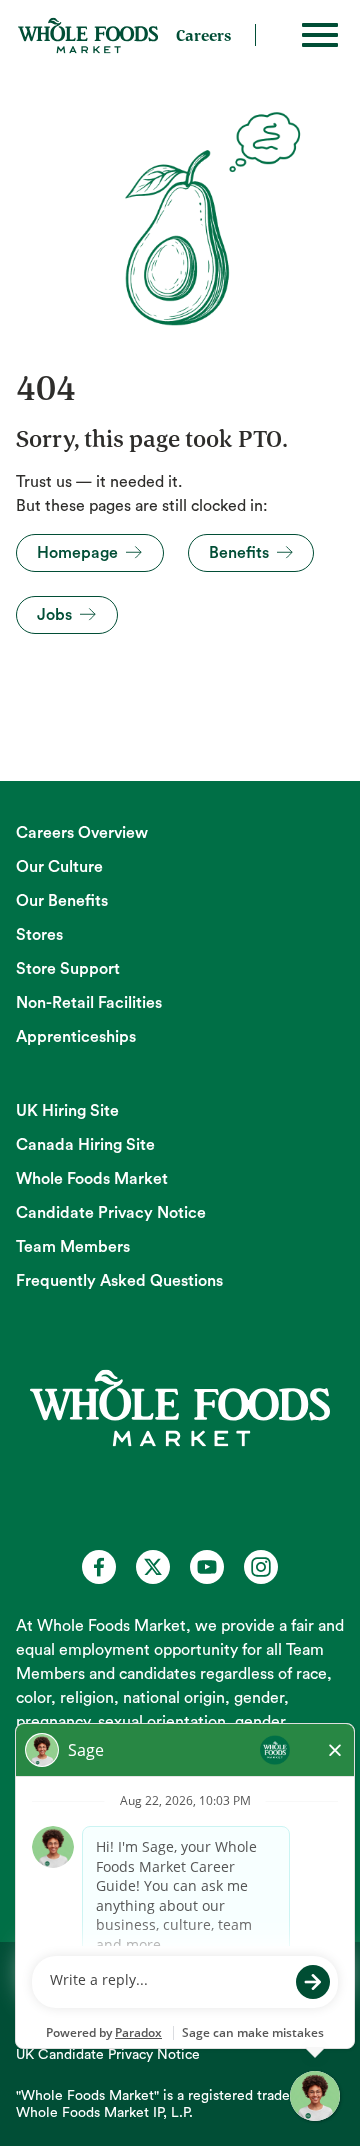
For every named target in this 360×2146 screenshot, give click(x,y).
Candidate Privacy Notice (111, 1213)
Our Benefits (62, 901)
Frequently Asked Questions (119, 1281)
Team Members (73, 1247)
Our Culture (59, 867)
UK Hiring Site (67, 1111)
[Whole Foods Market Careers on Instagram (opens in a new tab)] (261, 1567)
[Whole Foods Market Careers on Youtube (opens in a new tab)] (207, 1567)
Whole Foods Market (92, 1179)
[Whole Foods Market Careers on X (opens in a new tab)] (153, 1567)
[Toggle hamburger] (320, 35)
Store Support (68, 969)
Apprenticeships (76, 1037)
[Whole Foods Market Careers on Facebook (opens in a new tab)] (99, 1567)
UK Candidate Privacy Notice (108, 2055)
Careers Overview (82, 833)
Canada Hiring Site (85, 1145)
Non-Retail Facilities (89, 1003)
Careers (203, 35)
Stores (39, 935)
